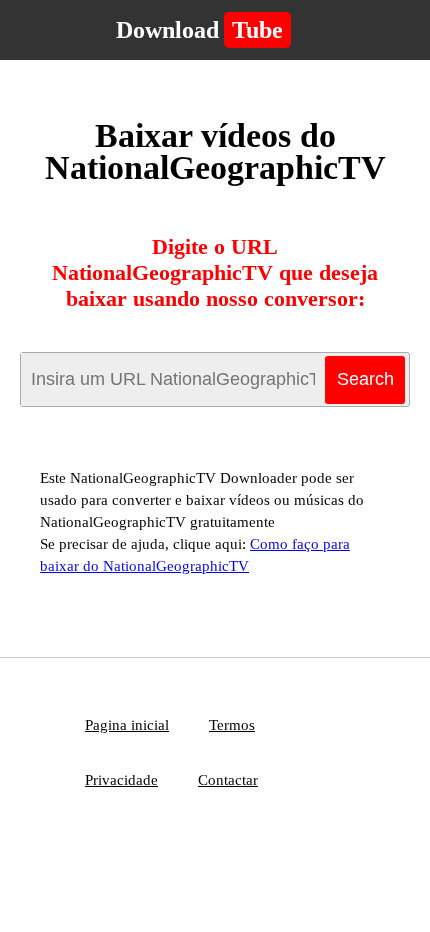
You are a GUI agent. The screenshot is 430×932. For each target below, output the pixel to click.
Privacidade (121, 780)
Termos (232, 725)
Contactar (228, 780)
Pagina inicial (127, 725)
